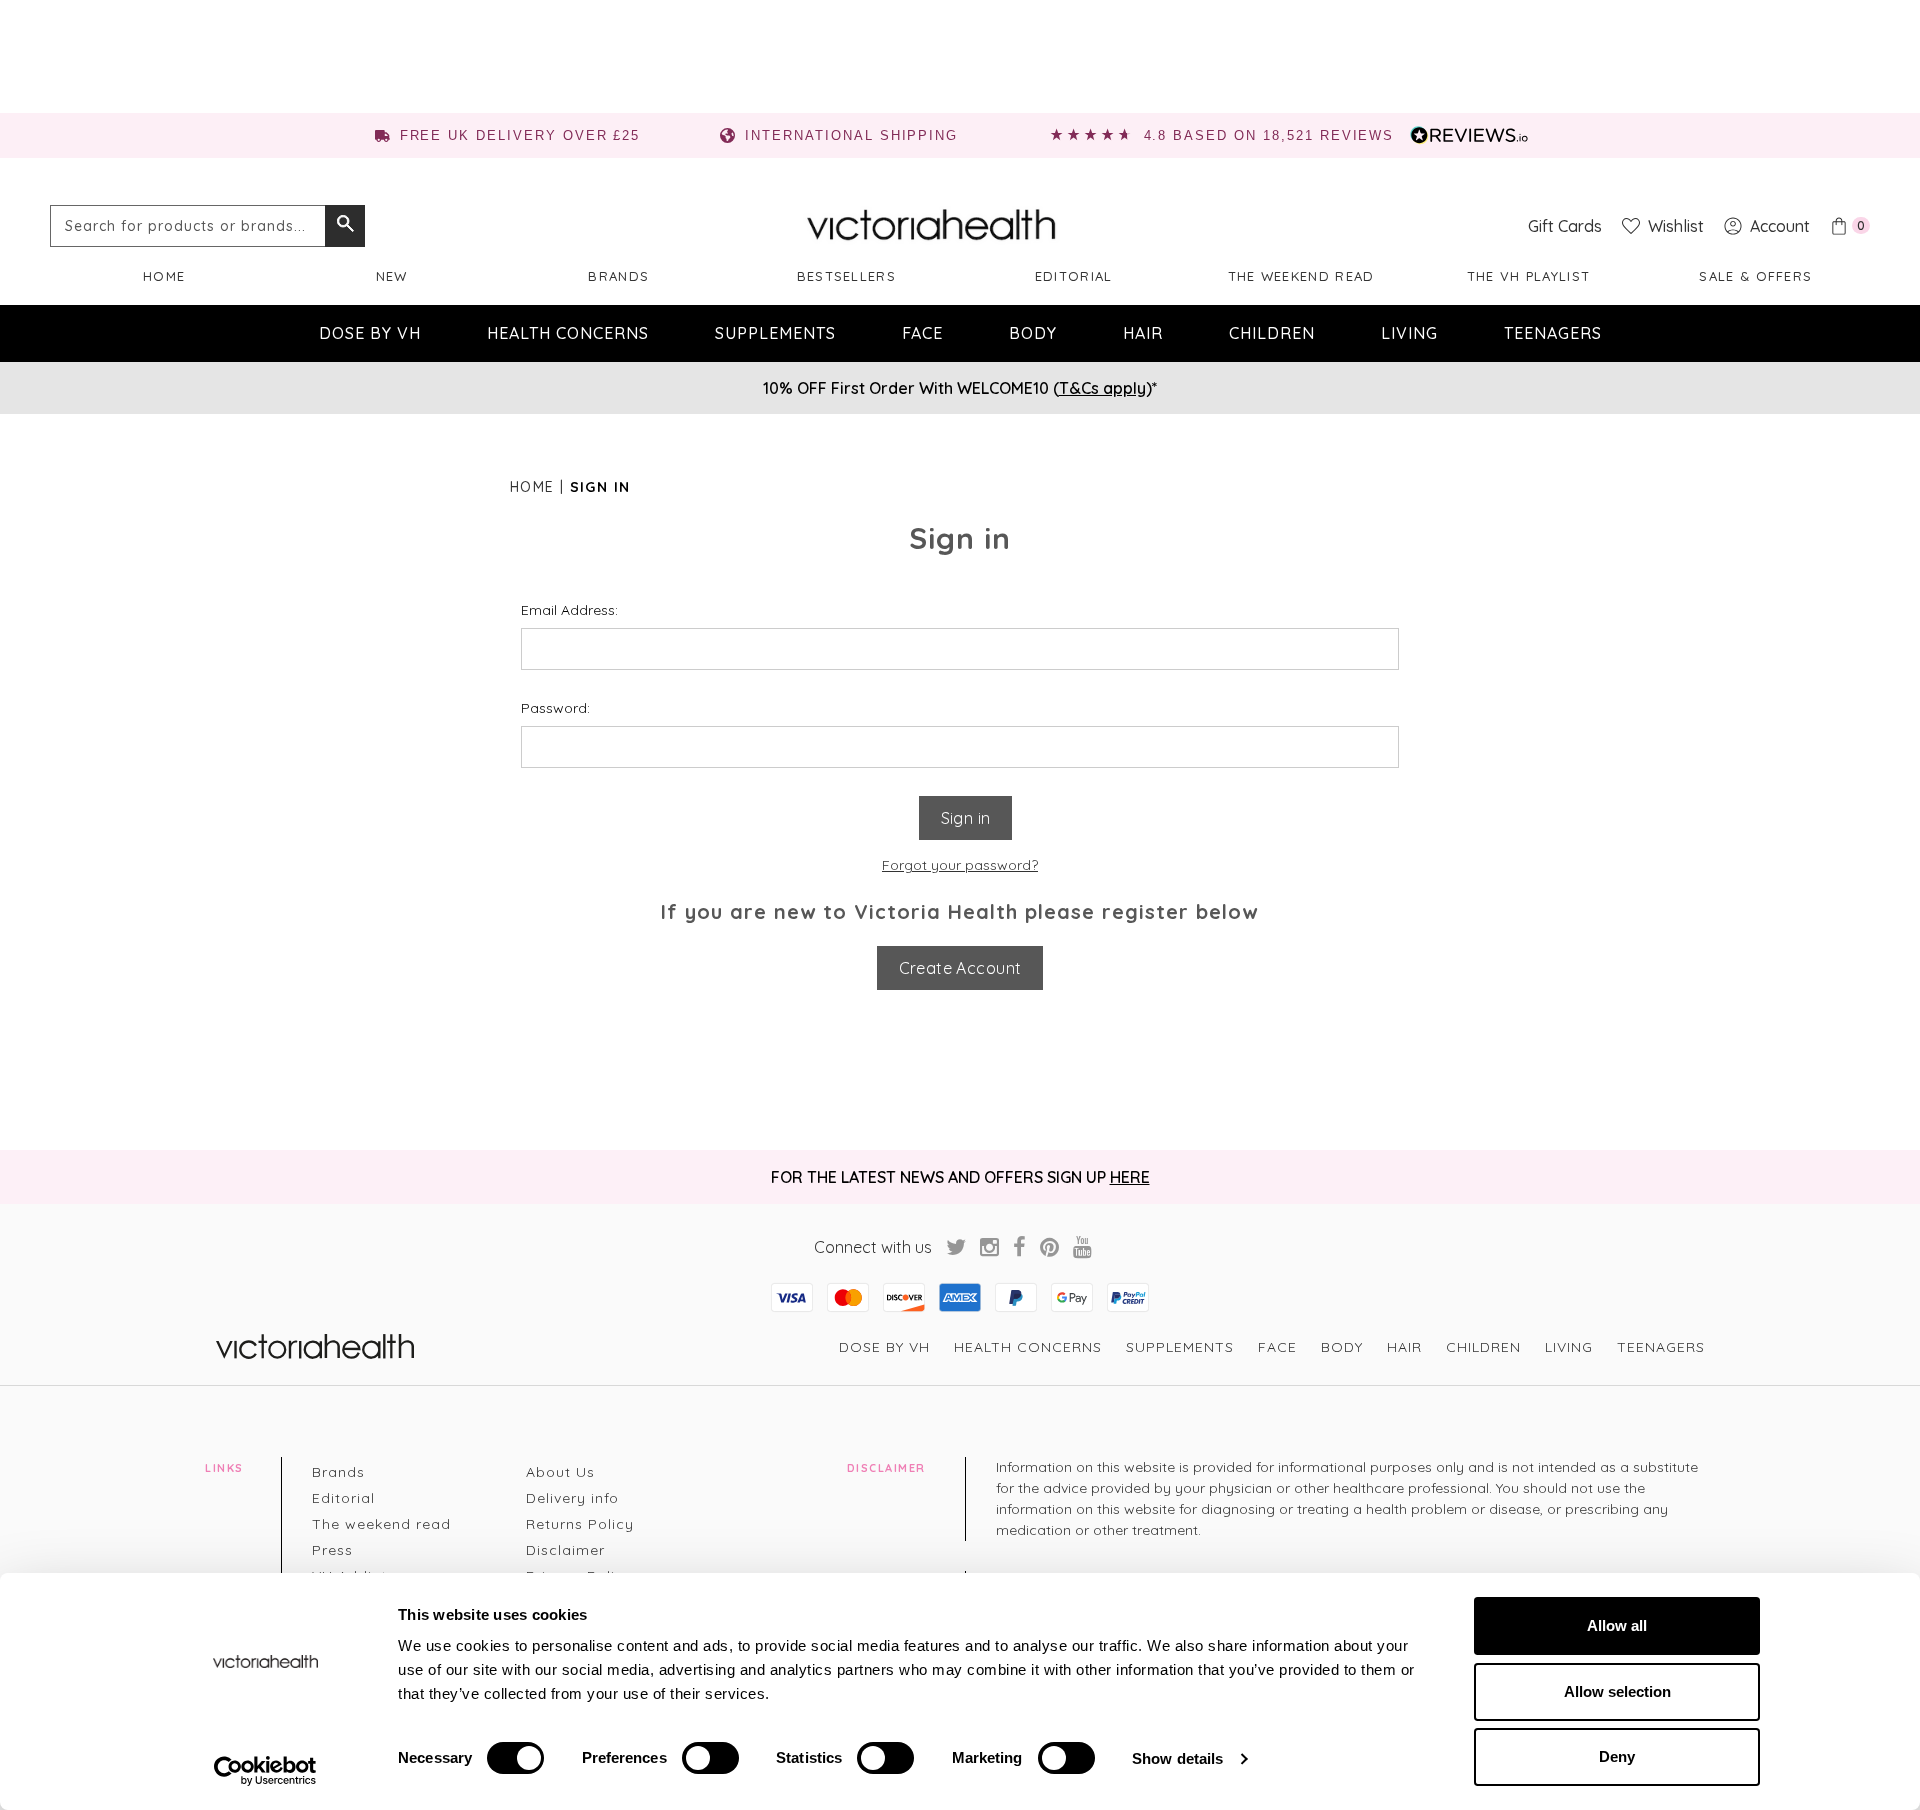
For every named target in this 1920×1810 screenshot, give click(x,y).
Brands (618, 276)
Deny (1617, 1756)
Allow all (1617, 1625)
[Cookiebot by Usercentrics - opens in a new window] (265, 1771)
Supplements (775, 333)
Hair (1143, 333)
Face (922, 333)
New (392, 276)
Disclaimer (565, 1550)
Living (1409, 333)
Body (1033, 333)
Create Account (960, 968)
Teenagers (1553, 333)
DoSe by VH (370, 333)
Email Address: (569, 610)
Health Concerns (568, 333)
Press (332, 1550)
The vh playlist (1529, 276)
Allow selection (1617, 1691)
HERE (1130, 1177)
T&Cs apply (1102, 388)
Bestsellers (846, 276)
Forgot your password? (960, 865)
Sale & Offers (1755, 276)
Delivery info (572, 1498)
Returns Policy (580, 1524)
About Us (560, 1472)
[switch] (710, 1758)
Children (1272, 333)
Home (164, 276)
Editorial (1074, 276)
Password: (555, 708)
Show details (1177, 1758)
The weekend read (1301, 276)
